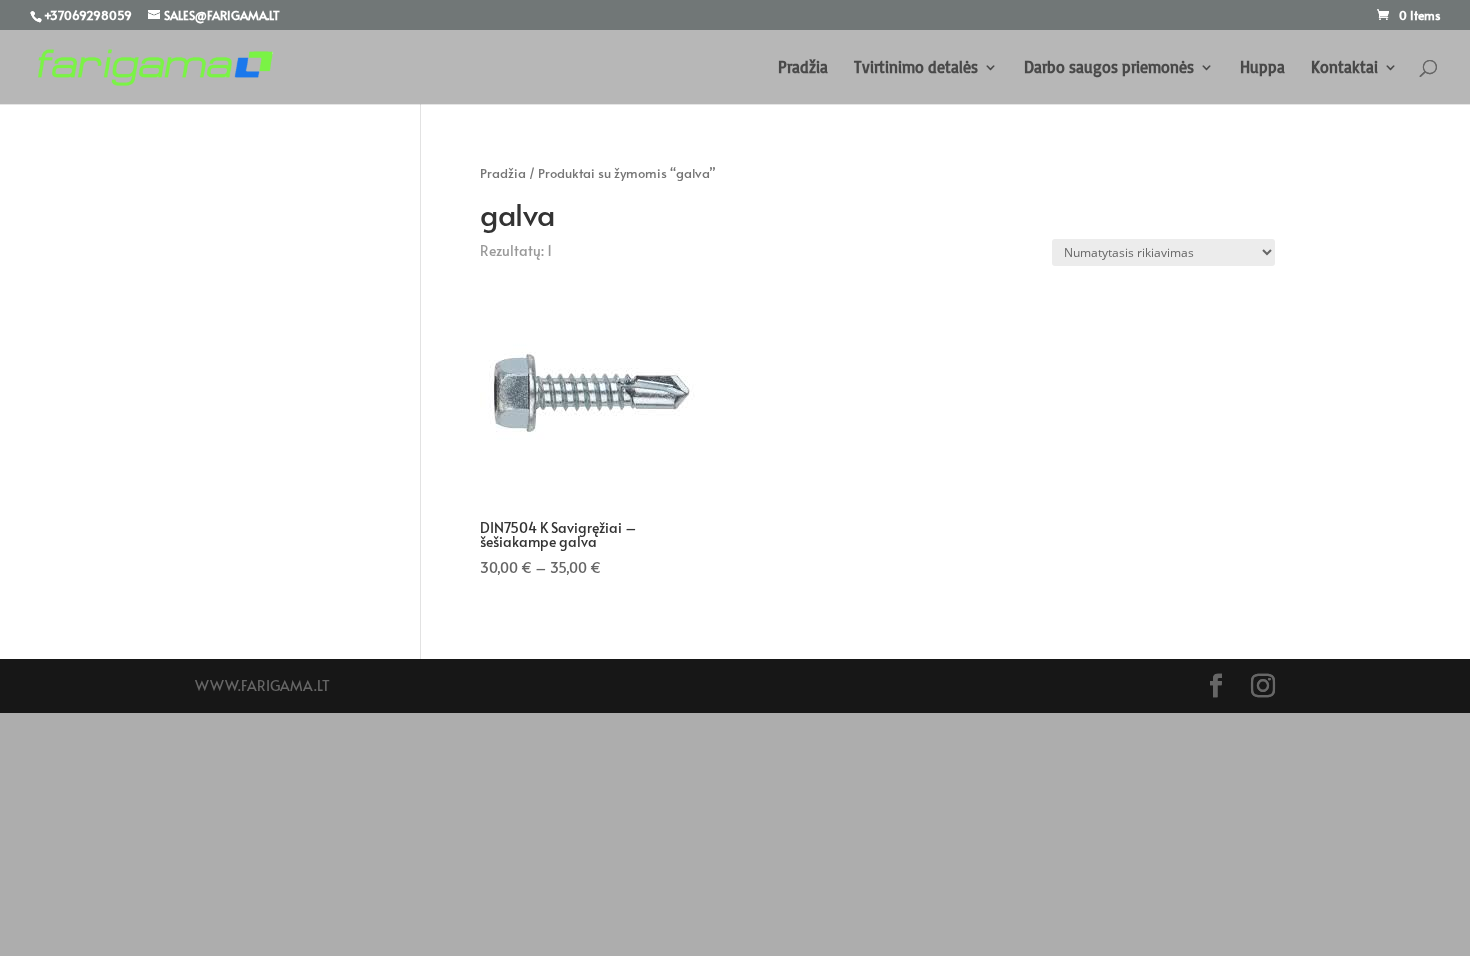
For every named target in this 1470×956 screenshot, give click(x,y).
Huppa (1262, 68)
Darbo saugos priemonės (1109, 68)
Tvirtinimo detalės (916, 68)
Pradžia (803, 68)
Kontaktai (1344, 68)
